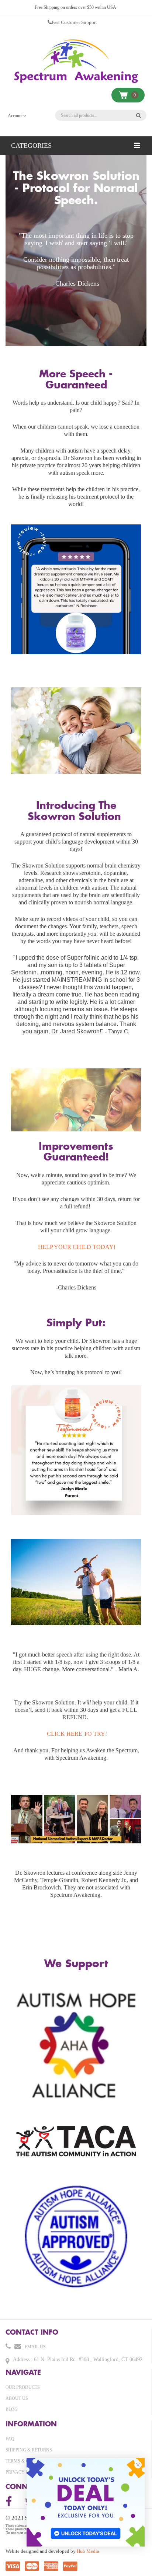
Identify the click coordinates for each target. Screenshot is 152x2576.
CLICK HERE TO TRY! (76, 1734)
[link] (86, 2502)
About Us (17, 2398)
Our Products (23, 2387)
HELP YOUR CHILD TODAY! (77, 1247)
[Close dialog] (138, 2465)
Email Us (35, 2347)
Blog (12, 2409)
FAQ (10, 2439)
